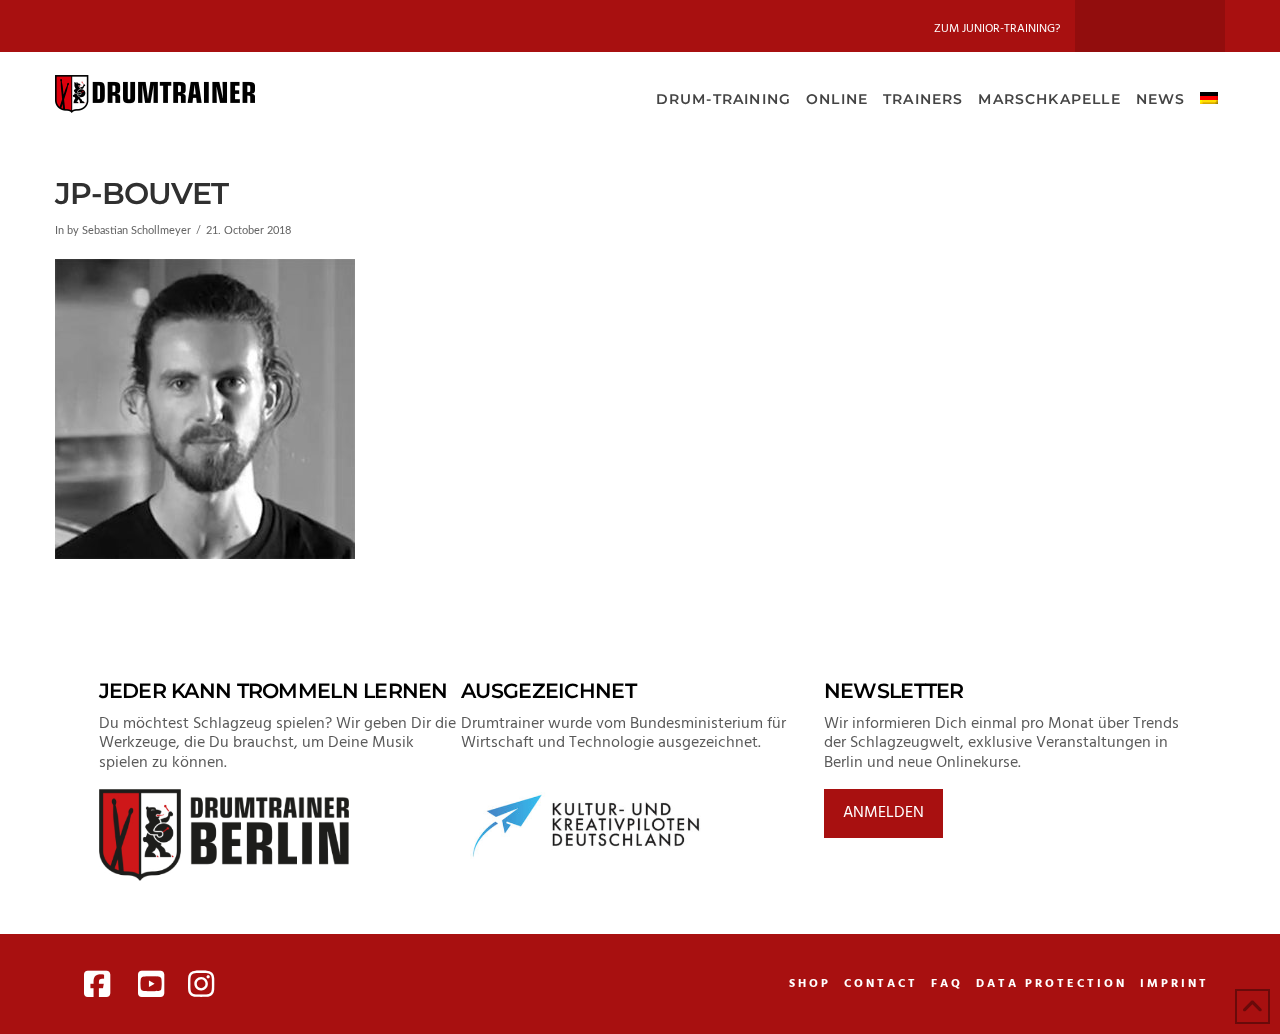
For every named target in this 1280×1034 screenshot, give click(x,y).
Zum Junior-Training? (997, 29)
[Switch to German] (1208, 97)
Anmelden (883, 813)
